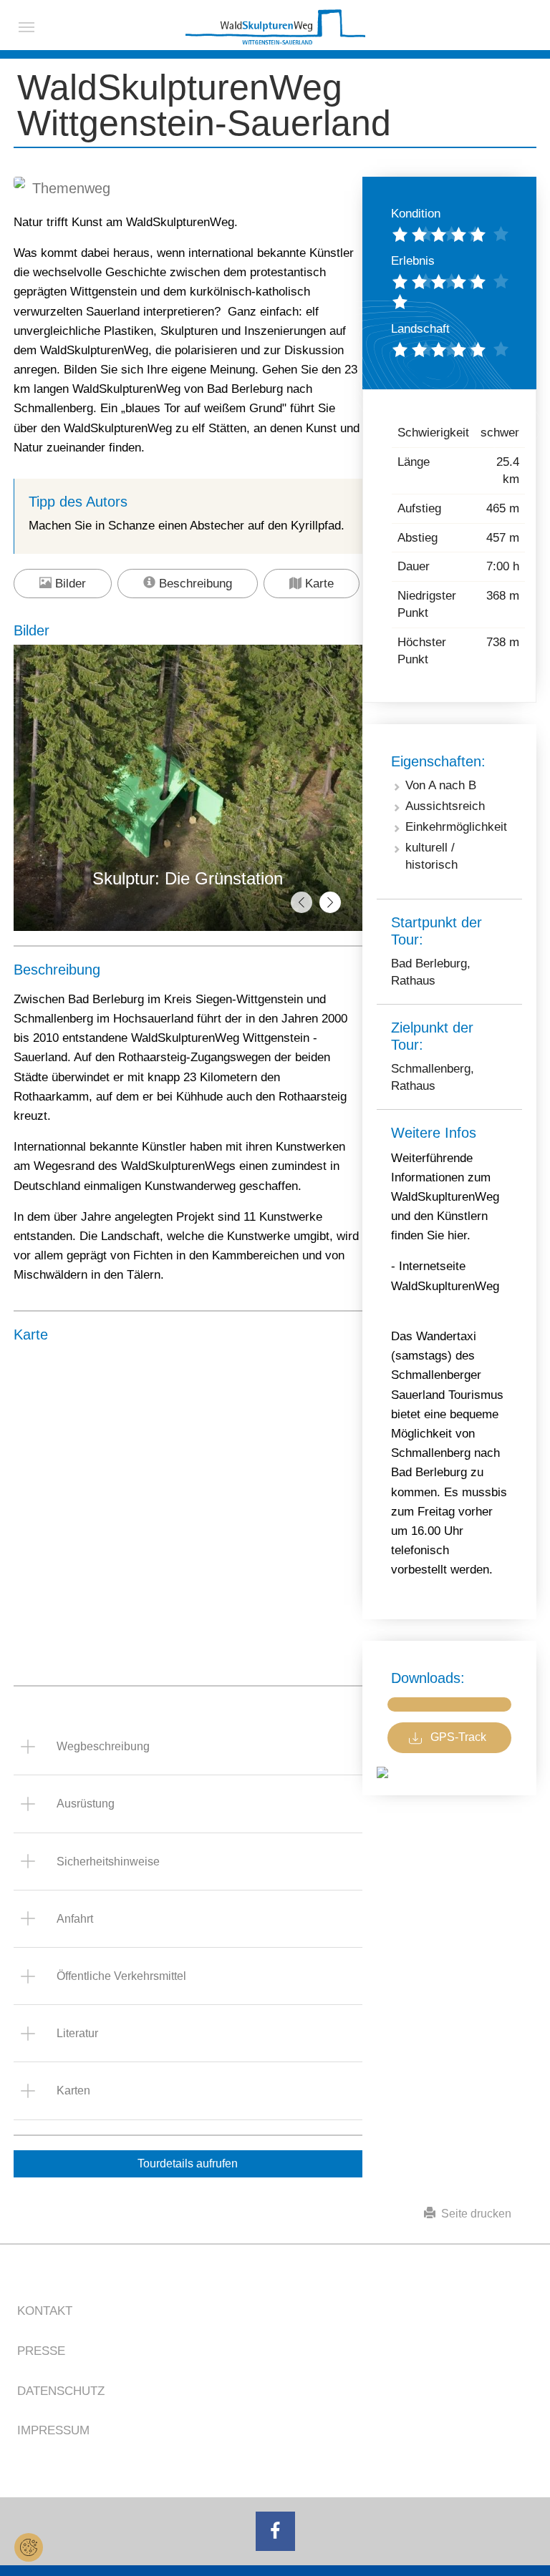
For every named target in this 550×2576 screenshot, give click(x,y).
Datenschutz (61, 2391)
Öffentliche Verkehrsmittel (121, 1976)
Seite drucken (473, 2214)
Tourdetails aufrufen (188, 2163)
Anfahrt (75, 1919)
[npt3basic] (275, 27)
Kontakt (45, 2311)
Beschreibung (194, 584)
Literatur (77, 2033)
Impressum (53, 2430)
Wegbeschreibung (103, 1746)
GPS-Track (458, 1737)
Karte (318, 584)
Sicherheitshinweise (108, 1862)
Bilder (69, 584)
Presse (41, 2351)
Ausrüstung (86, 1804)
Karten (73, 2090)
